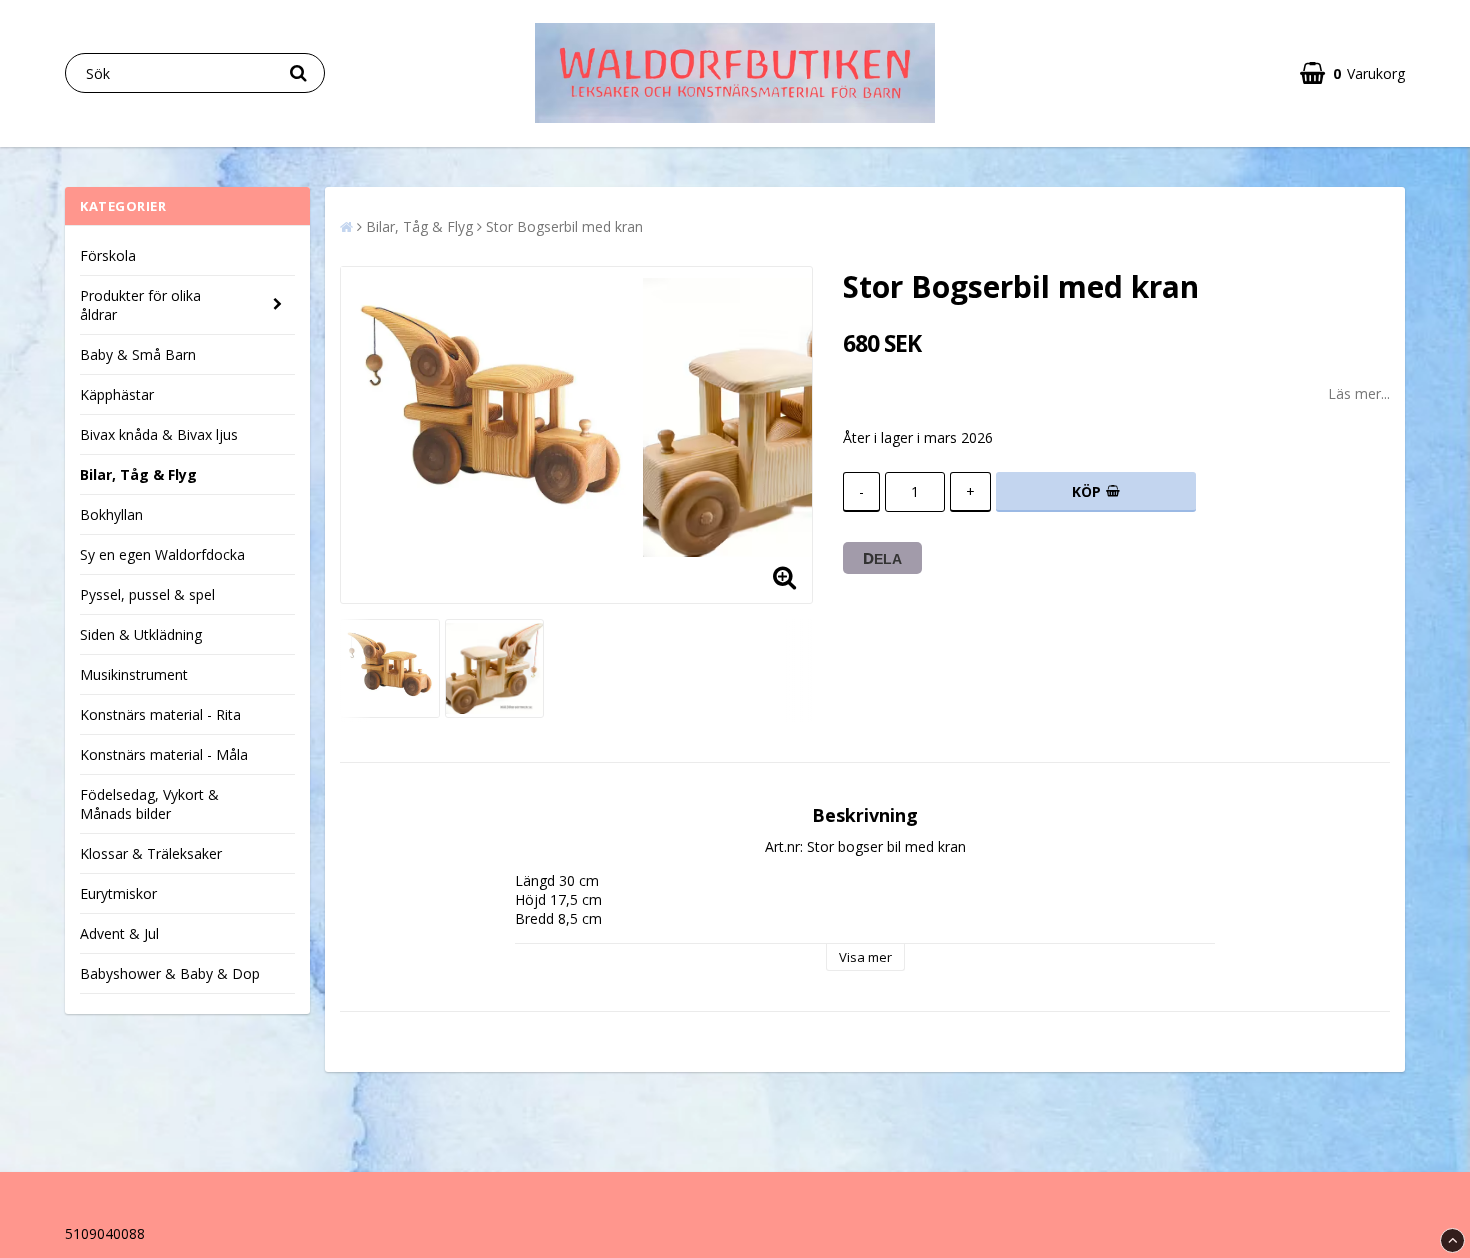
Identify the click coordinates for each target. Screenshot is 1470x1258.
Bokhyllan (111, 514)
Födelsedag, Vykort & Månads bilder (149, 804)
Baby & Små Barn (138, 354)
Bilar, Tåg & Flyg (138, 474)
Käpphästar (117, 394)
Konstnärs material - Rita (160, 714)
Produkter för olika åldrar (140, 305)
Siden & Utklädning (141, 634)
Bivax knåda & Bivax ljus (159, 434)
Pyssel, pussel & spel (147, 594)
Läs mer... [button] (1359, 393)
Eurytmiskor (118, 893)
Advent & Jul (119, 933)
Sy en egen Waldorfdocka (162, 554)
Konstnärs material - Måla (164, 754)
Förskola (108, 255)
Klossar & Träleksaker (151, 853)
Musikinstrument (134, 674)
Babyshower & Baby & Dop (170, 973)
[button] (1352, 73)
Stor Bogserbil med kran (564, 226)
